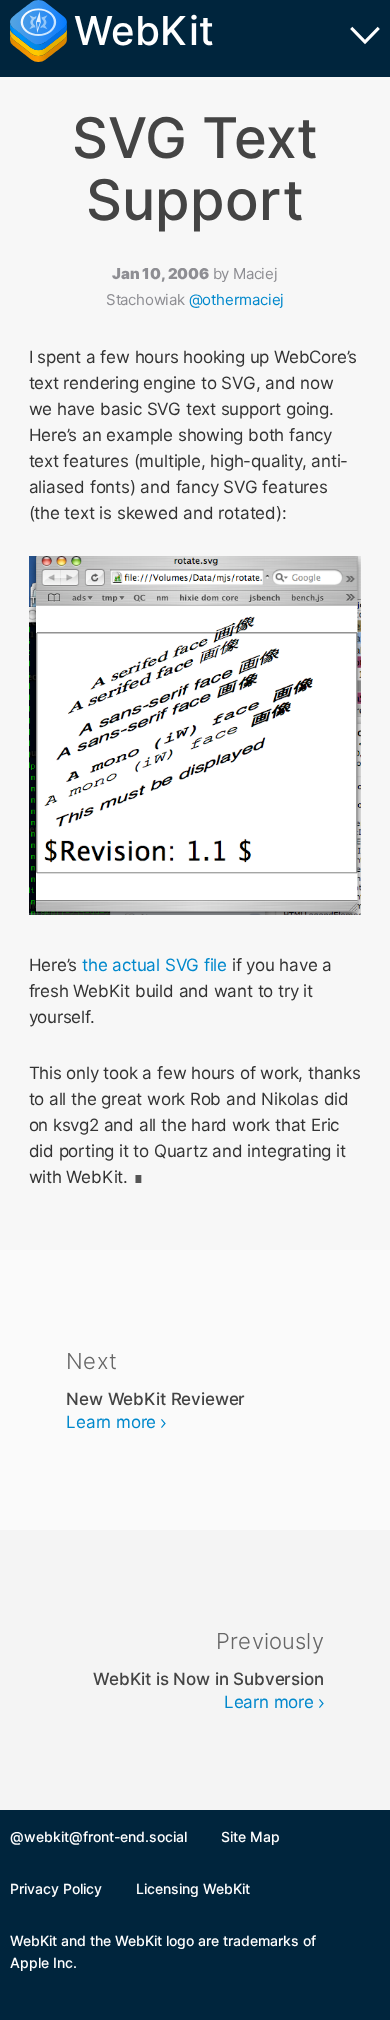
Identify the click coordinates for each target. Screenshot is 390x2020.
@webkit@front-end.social (98, 1836)
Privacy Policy (56, 1888)
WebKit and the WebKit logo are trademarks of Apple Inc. (163, 1951)
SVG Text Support (195, 169)
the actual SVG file (154, 965)
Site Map (250, 1836)
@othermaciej (236, 299)
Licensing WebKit (193, 1888)
